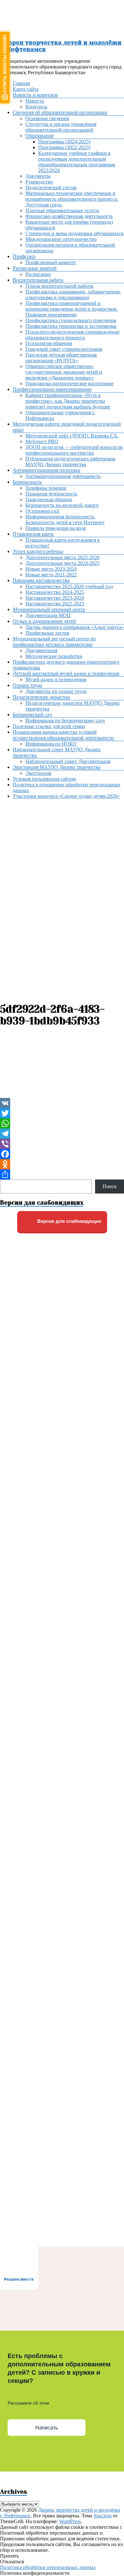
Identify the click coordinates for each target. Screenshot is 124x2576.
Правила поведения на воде (56, 528)
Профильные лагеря (47, 633)
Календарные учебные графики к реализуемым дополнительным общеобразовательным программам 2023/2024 (77, 162)
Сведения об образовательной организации (60, 112)
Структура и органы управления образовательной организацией (61, 127)
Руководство (39, 182)
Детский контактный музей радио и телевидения (66, 673)
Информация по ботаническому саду (65, 721)
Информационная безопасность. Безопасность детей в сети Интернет (65, 520)
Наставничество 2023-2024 (55, 598)
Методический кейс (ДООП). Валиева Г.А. (72, 436)
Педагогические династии (41, 697)
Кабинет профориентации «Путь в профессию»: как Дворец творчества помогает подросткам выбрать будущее (68, 401)
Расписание (38, 274)
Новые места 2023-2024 (51, 569)
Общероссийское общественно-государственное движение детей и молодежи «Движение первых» (64, 372)
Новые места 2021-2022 (51, 575)
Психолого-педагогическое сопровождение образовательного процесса (72, 335)
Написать (47, 2428)
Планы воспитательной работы (59, 286)
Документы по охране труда (56, 691)
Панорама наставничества (41, 580)
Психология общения (49, 343)
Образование (40, 136)
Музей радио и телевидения (56, 679)
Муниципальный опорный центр (49, 609)
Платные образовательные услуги (62, 210)
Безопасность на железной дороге (62, 505)
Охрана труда (27, 685)
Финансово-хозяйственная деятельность (69, 216)
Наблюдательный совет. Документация (68, 761)
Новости (35, 101)
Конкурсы (36, 107)
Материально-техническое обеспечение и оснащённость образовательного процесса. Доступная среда (72, 199)
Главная (21, 83)
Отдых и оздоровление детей (44, 621)
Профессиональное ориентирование (52, 389)
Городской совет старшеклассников (64, 349)
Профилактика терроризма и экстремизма (71, 326)
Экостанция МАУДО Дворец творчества (57, 767)
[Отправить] (62, 1174)
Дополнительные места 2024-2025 (62, 563)
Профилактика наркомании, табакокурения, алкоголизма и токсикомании (73, 295)
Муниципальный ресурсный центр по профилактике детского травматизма (54, 642)
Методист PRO (42, 441)
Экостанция (38, 773)
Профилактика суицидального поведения (71, 320)
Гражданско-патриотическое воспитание (69, 383)
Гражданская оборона (49, 499)
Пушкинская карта (33, 534)
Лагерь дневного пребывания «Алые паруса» (75, 627)
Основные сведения (47, 118)
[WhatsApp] (62, 1123)
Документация (41, 650)
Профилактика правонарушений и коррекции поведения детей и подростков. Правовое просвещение (72, 309)
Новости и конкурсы (35, 95)
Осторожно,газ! (42, 511)
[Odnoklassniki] (62, 1164)
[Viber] (62, 1144)
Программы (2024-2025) (64, 142)
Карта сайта (26, 89)
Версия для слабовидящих (69, 1221)
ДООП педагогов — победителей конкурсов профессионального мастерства (74, 450)
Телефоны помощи (46, 488)
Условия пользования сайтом (44, 779)
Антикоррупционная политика (46, 470)
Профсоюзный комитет (51, 262)
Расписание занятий (35, 268)
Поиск (110, 1186)
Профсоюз (24, 256)
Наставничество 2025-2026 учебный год (69, 586)
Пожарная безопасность (51, 494)
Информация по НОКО (51, 744)
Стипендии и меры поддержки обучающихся (74, 233)
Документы (38, 176)
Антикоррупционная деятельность (63, 476)
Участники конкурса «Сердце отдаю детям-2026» (66, 796)
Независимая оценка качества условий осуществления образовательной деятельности (63, 735)
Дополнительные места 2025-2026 (62, 557)
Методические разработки (54, 656)
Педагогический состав (51, 188)
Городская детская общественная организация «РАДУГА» (61, 358)
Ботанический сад (32, 714)
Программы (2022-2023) (64, 147)
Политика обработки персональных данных (48, 2567)
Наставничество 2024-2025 (55, 592)
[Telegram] (62, 1134)
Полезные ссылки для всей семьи (49, 726)
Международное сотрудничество (61, 239)
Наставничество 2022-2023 (55, 604)
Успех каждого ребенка (38, 551)
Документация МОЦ (48, 615)
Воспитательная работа (38, 280)
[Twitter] (62, 1113)
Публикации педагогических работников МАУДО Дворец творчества (70, 462)
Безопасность (27, 482)
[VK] (62, 1103)
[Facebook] (62, 1154)
